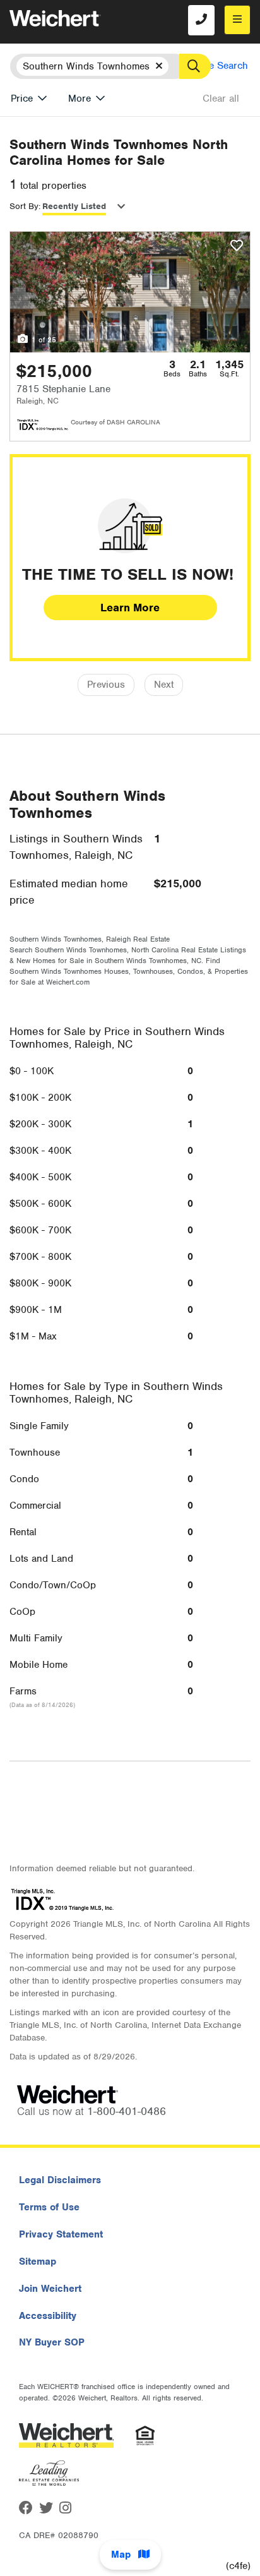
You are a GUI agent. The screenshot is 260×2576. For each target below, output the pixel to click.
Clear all (221, 99)
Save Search (221, 66)
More (80, 99)
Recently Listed (74, 206)
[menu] (237, 20)
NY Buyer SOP (52, 2342)
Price (22, 99)
